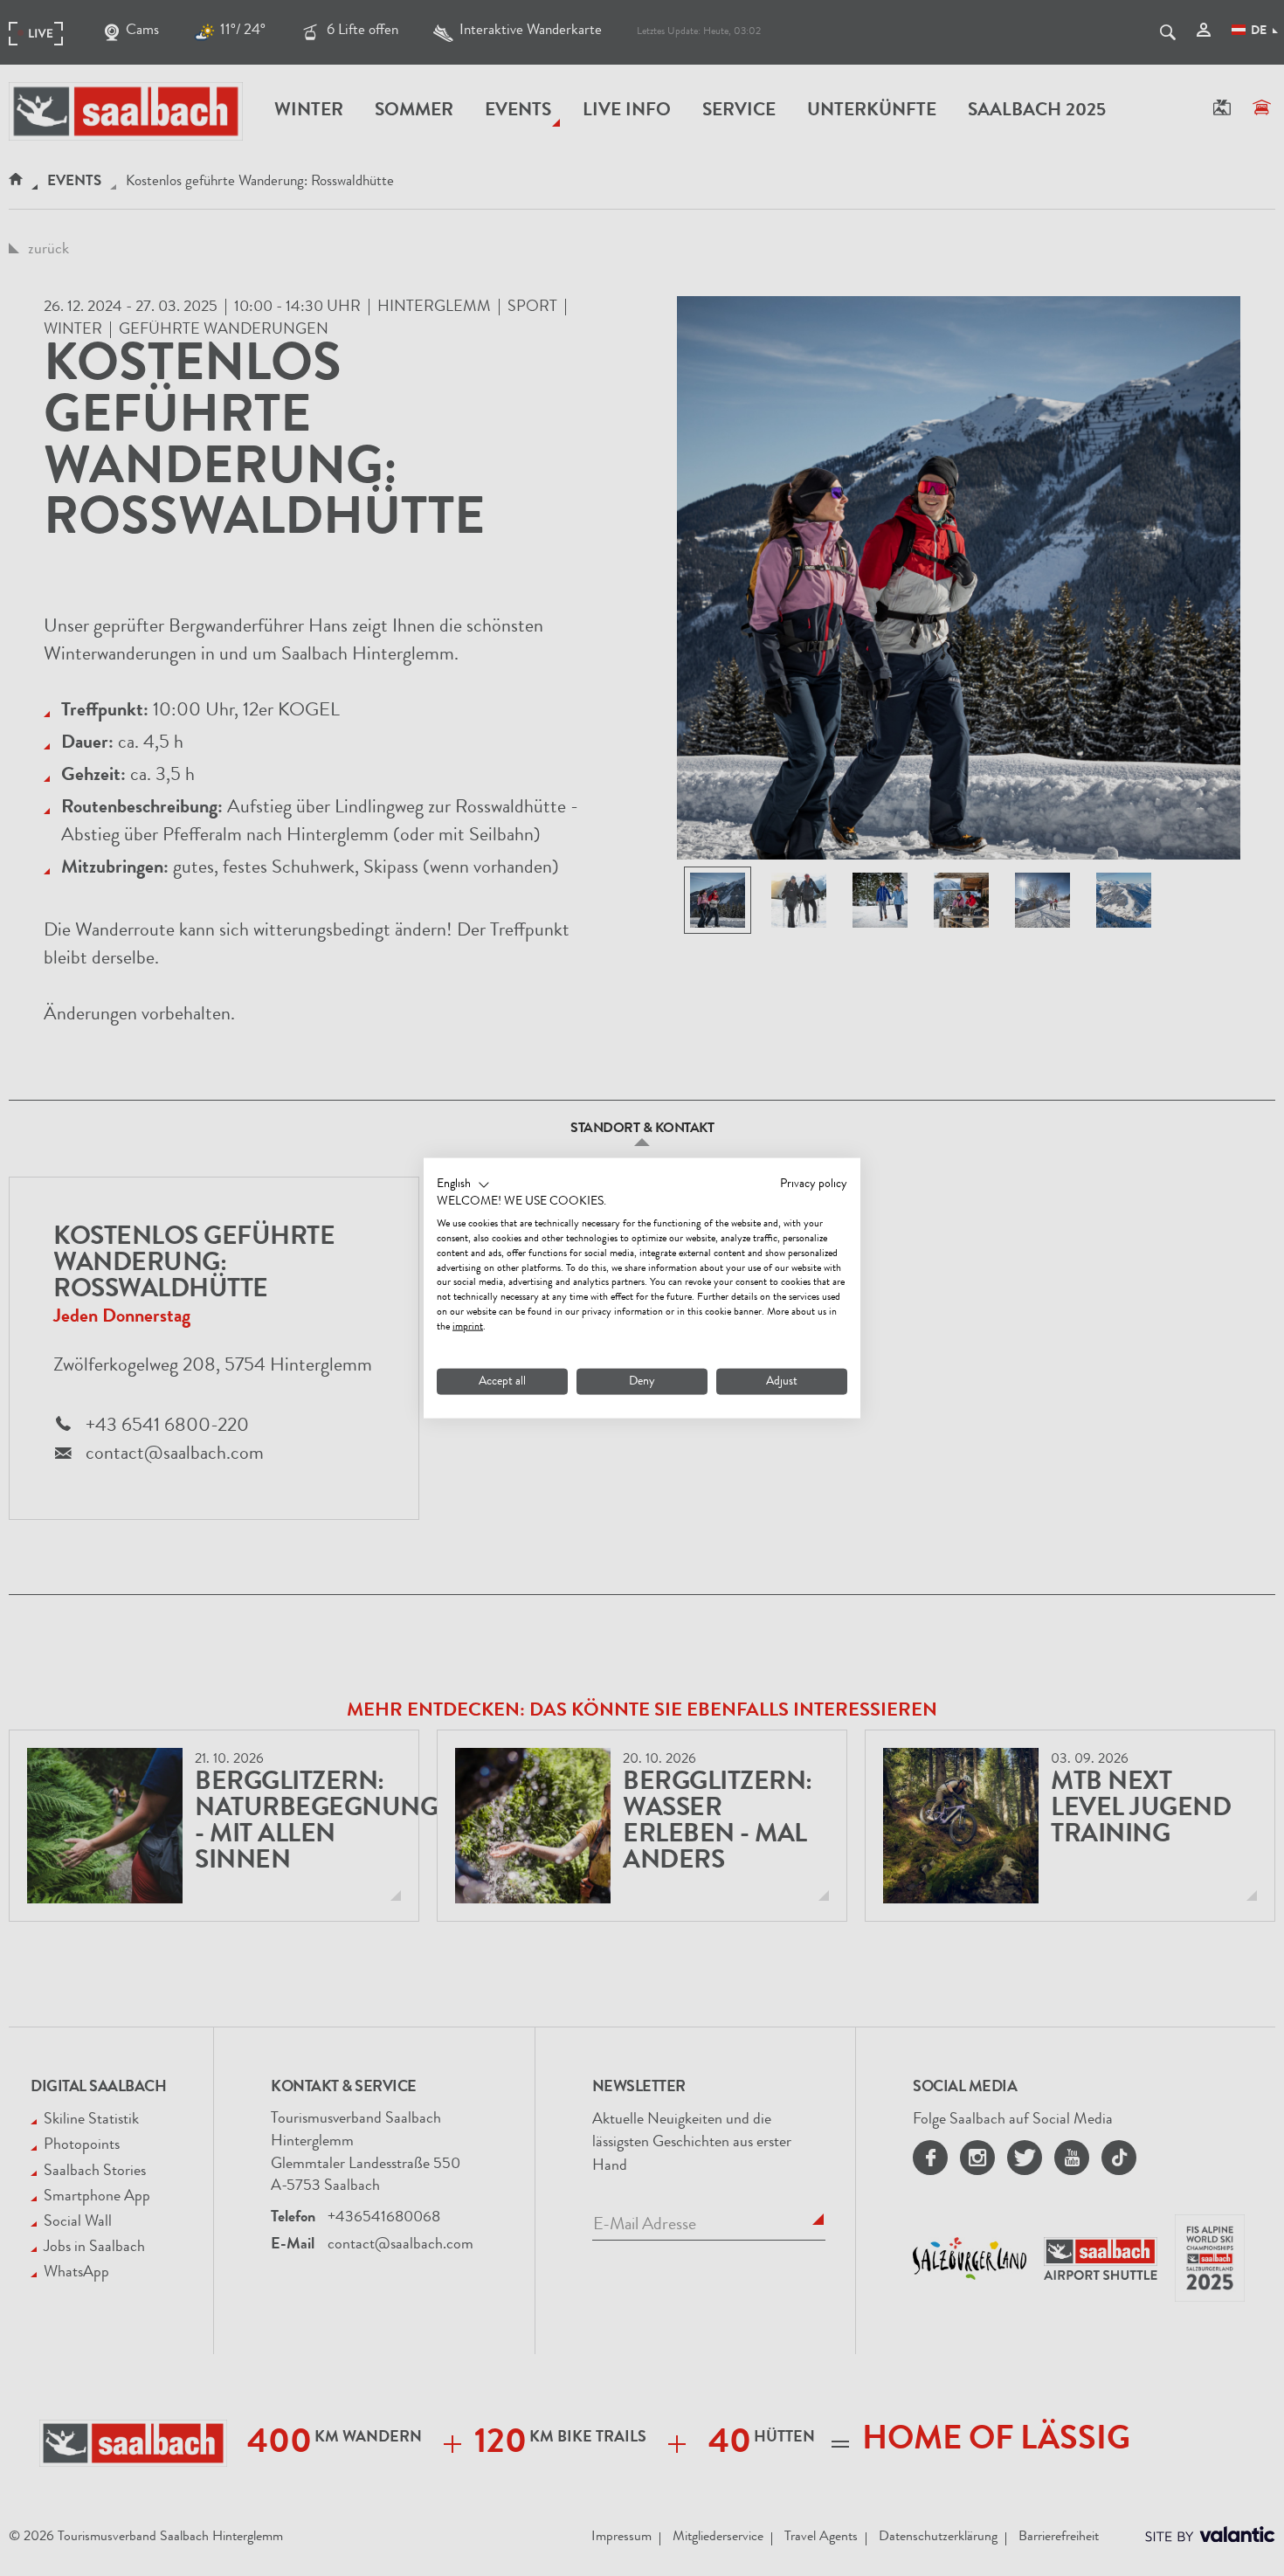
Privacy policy (814, 1184)
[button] (463, 1184)
